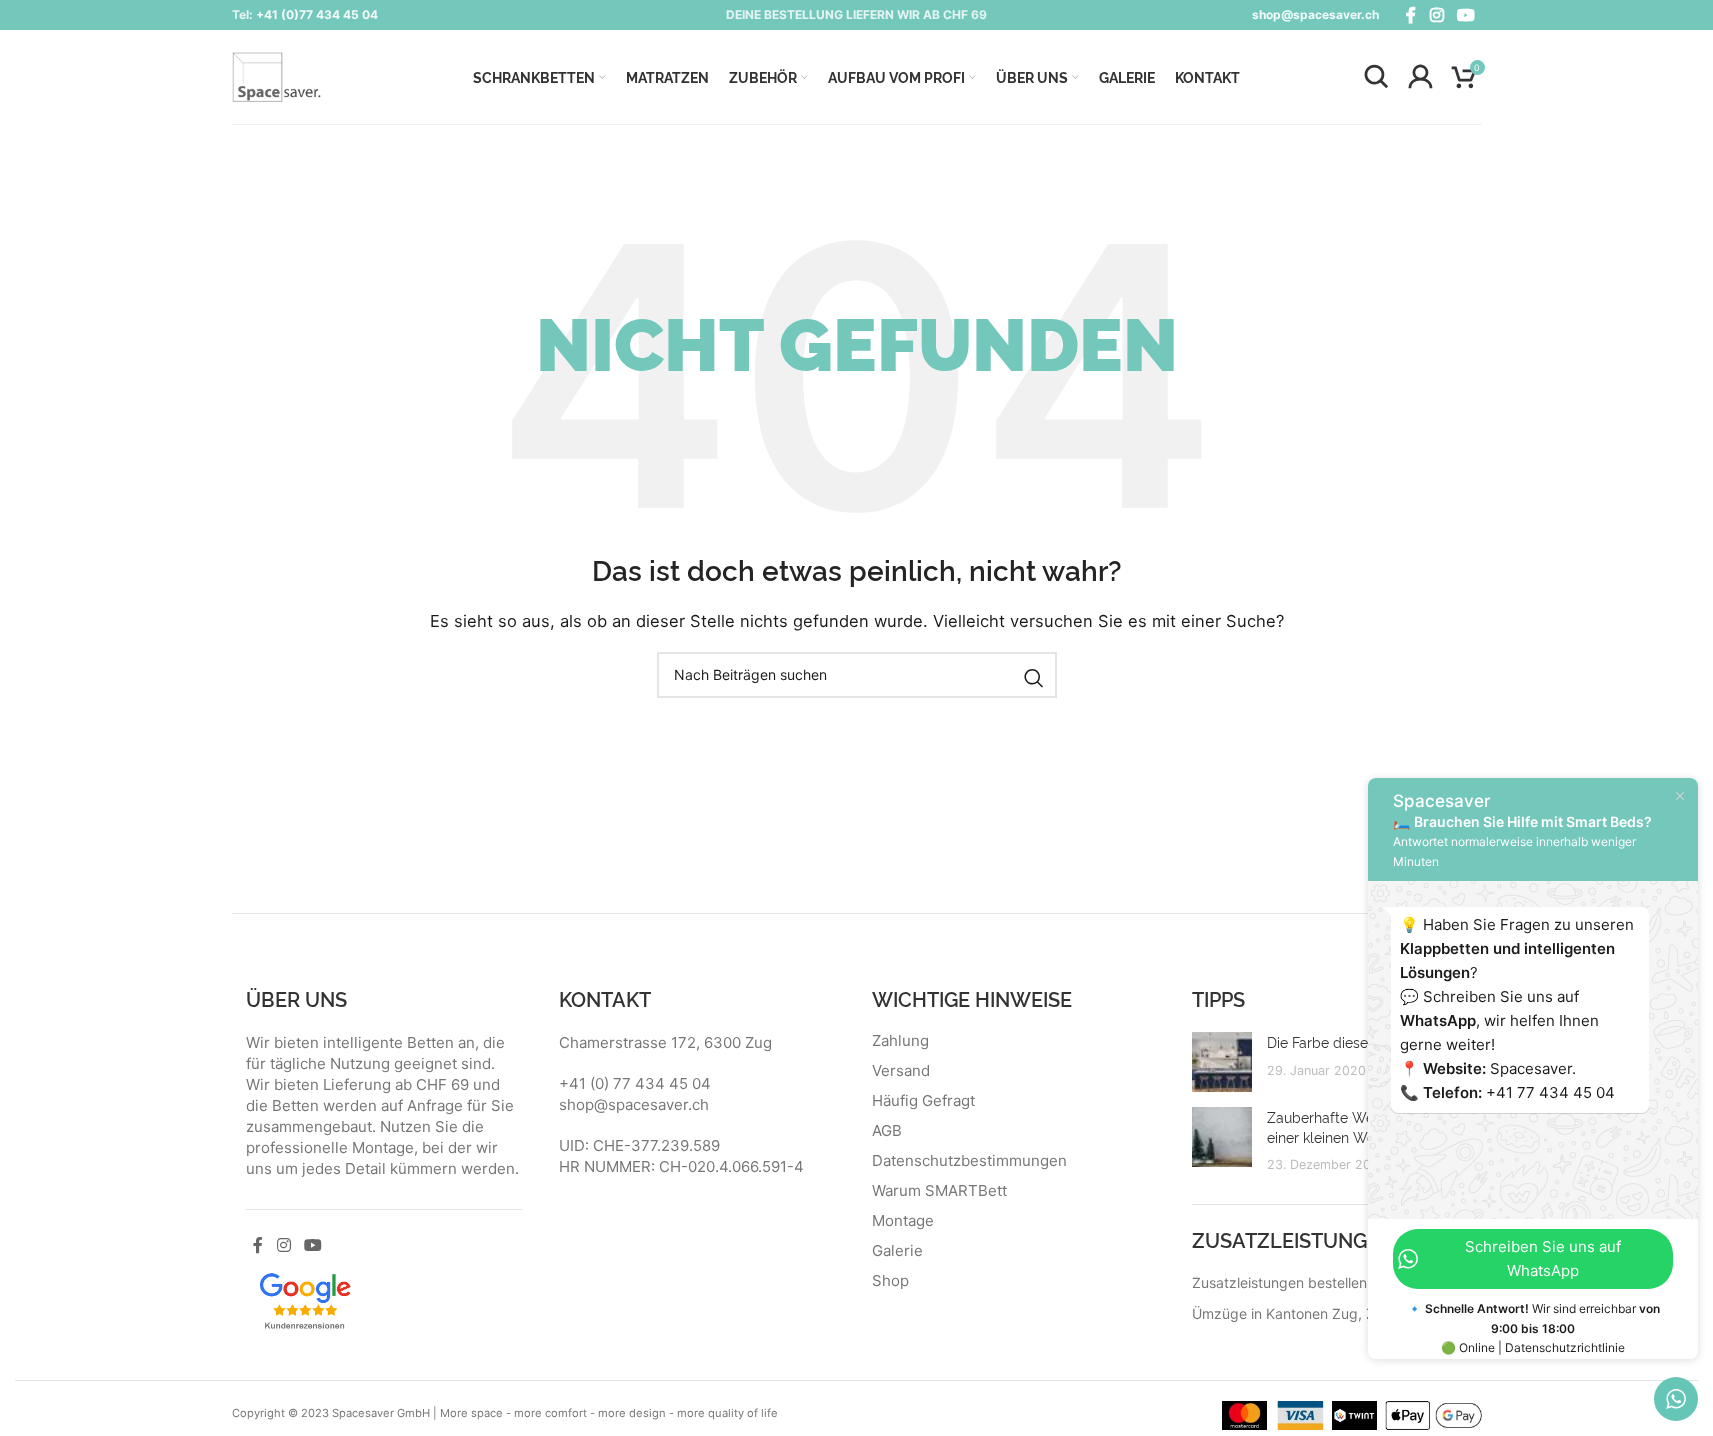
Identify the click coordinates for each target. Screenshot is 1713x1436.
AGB (887, 1131)
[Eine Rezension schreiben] (305, 1298)
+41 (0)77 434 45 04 (317, 14)
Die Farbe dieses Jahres (1344, 1041)
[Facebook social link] (1411, 15)
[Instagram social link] (1436, 15)
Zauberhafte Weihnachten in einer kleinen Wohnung (1360, 1126)
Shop (890, 1281)
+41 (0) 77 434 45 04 (635, 1083)
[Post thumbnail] (1222, 1062)
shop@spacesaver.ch (1315, 14)
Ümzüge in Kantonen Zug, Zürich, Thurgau (1331, 1313)
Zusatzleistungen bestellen (1279, 1282)
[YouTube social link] (1465, 15)
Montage (903, 1221)
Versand (901, 1071)
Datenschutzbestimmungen (969, 1161)
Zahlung (900, 1041)
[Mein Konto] (1420, 77)
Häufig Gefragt (923, 1101)
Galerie (897, 1251)
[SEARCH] (1034, 678)
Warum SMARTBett (939, 1191)
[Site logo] (277, 75)
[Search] (1376, 77)
